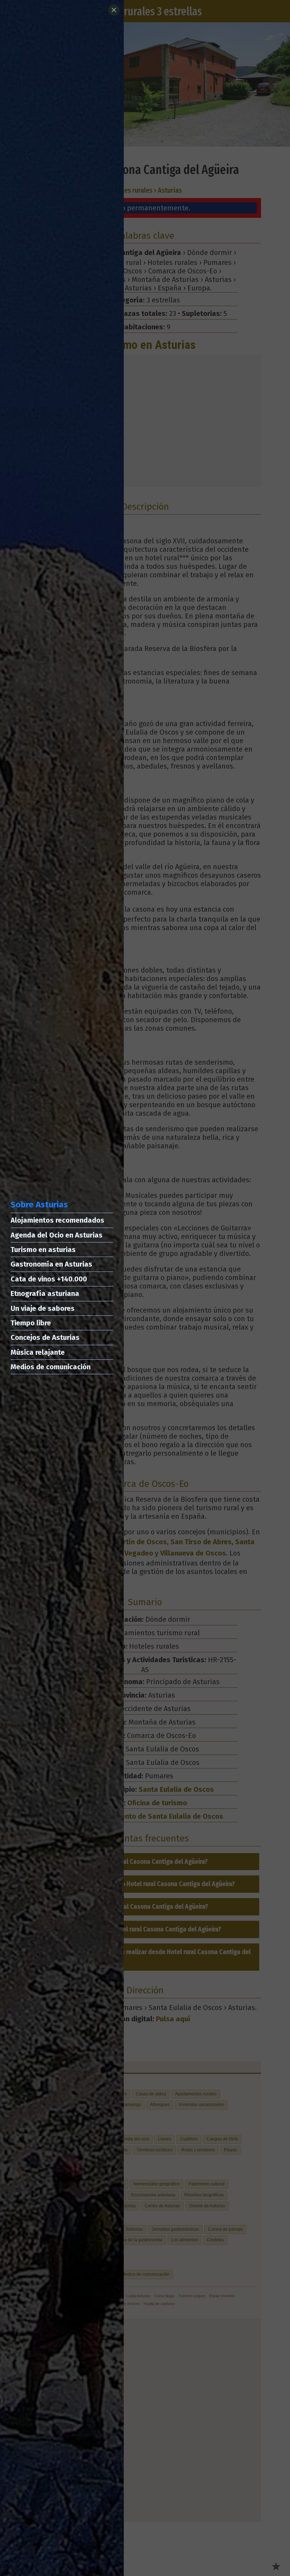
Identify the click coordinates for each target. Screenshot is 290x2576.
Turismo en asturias (43, 1250)
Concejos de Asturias (45, 1337)
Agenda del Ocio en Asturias (57, 1235)
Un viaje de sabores (43, 1308)
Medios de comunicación (51, 1367)
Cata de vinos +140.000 (49, 1279)
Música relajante (38, 1352)
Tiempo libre (31, 1323)
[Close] (114, 10)
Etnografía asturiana (45, 1293)
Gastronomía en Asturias (51, 1264)
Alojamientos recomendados (57, 1220)
